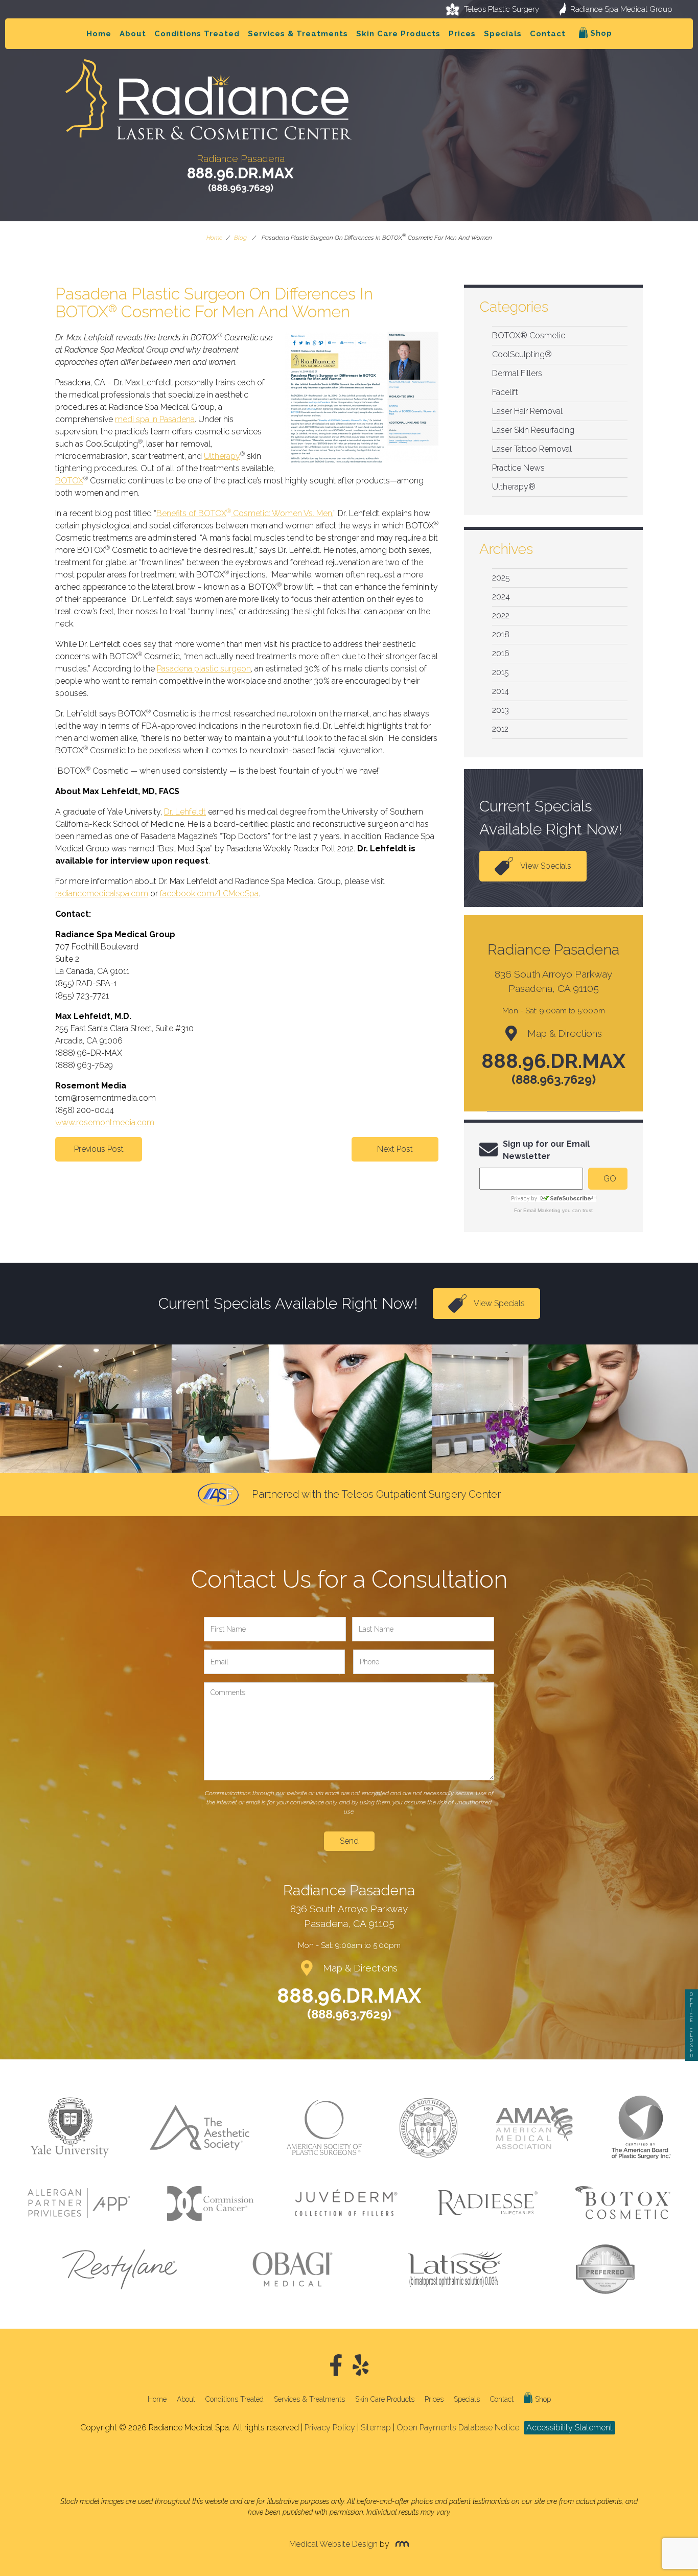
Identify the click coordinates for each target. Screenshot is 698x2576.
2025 (501, 578)
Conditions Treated (197, 34)
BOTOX (69, 481)
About (133, 34)
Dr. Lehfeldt (185, 812)
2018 (501, 634)
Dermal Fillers (517, 373)
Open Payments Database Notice (458, 2428)
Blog (240, 238)
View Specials (546, 866)
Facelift (505, 392)
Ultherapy (222, 456)
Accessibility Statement (569, 2428)
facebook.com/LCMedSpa (209, 894)
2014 (501, 691)
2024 (501, 597)
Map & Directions (565, 1033)
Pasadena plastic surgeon (204, 669)
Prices (462, 34)
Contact (548, 34)
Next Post (395, 1149)
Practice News (518, 468)
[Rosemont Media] (400, 2544)
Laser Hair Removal (527, 411)
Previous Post (99, 1149)
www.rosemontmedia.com (105, 1122)
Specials (503, 34)
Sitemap (376, 2428)
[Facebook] (336, 2366)
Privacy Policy (330, 2428)
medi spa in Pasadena (155, 419)
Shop (600, 33)
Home (99, 34)
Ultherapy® (514, 487)
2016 (501, 653)
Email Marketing (542, 1210)
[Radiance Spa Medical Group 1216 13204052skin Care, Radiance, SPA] (349, 2460)
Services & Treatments (298, 34)
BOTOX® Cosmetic (529, 335)
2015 (501, 672)
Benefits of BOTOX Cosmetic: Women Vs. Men (244, 513)
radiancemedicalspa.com (102, 894)
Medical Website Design (333, 2544)
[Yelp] (361, 2366)
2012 (500, 729)
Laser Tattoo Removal (532, 449)
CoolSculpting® (522, 354)
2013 (501, 710)
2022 (501, 616)
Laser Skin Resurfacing (533, 430)
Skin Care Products (398, 34)
